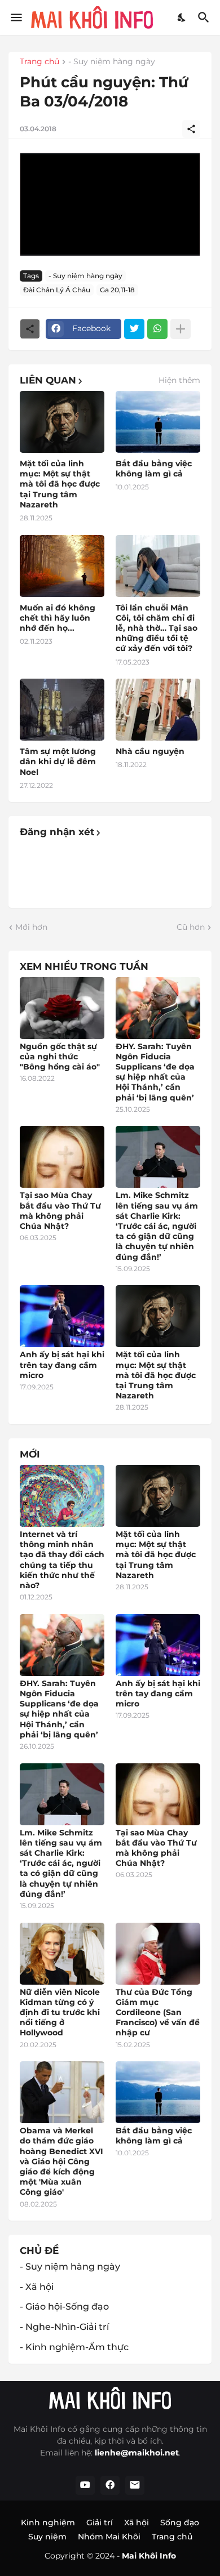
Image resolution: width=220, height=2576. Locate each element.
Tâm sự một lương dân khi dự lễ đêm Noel (58, 761)
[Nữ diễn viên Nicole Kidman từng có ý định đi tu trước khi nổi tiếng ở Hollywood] (62, 1954)
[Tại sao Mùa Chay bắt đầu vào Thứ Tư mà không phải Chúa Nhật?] (62, 1157)
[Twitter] (134, 329)
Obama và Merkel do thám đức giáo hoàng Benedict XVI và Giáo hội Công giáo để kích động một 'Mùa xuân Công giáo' (61, 2161)
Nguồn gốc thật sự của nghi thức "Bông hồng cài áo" (60, 1057)
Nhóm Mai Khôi (109, 2537)
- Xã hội (37, 2287)
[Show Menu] (16, 17)
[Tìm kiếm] (205, 17)
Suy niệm (47, 2537)
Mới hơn (31, 927)
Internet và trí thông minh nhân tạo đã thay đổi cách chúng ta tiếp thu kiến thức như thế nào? (62, 1560)
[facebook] (110, 2485)
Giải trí (100, 2522)
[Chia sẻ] (191, 129)
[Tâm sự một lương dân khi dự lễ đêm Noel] (62, 710)
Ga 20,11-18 (117, 290)
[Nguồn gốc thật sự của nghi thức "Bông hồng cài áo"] (62, 1008)
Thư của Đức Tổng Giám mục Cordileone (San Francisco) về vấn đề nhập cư (158, 2013)
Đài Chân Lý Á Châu (57, 290)
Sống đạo (180, 2522)
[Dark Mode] (182, 17)
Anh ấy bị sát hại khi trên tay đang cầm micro (62, 1365)
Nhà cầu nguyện (150, 751)
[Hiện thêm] (181, 329)
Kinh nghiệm (48, 2522)
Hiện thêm (179, 380)
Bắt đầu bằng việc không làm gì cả (154, 469)
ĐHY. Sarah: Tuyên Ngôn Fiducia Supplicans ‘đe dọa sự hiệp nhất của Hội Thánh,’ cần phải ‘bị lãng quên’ (155, 1072)
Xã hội (137, 2522)
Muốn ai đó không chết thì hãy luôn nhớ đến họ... (58, 618)
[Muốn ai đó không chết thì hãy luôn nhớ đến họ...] (62, 566)
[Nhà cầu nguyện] (158, 710)
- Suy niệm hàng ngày (112, 62)
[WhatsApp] (157, 329)
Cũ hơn (191, 927)
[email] (135, 2485)
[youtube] (85, 2485)
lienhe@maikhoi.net (137, 2453)
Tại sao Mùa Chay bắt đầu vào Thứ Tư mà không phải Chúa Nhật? (60, 1211)
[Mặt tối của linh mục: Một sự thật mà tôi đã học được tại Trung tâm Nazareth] (62, 422)
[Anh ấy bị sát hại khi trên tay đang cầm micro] (62, 1316)
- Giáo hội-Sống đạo (64, 2307)
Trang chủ (39, 62)
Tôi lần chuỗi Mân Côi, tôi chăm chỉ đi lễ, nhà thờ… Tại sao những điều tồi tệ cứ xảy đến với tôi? (157, 628)
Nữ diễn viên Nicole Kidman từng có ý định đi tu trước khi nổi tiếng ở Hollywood (60, 2013)
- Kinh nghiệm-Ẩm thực (74, 2347)
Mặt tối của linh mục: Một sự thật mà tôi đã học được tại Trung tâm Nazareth (60, 484)
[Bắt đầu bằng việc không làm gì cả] (158, 422)
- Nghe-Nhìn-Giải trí (64, 2327)
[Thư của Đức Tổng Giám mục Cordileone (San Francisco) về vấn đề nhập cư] (158, 1954)
